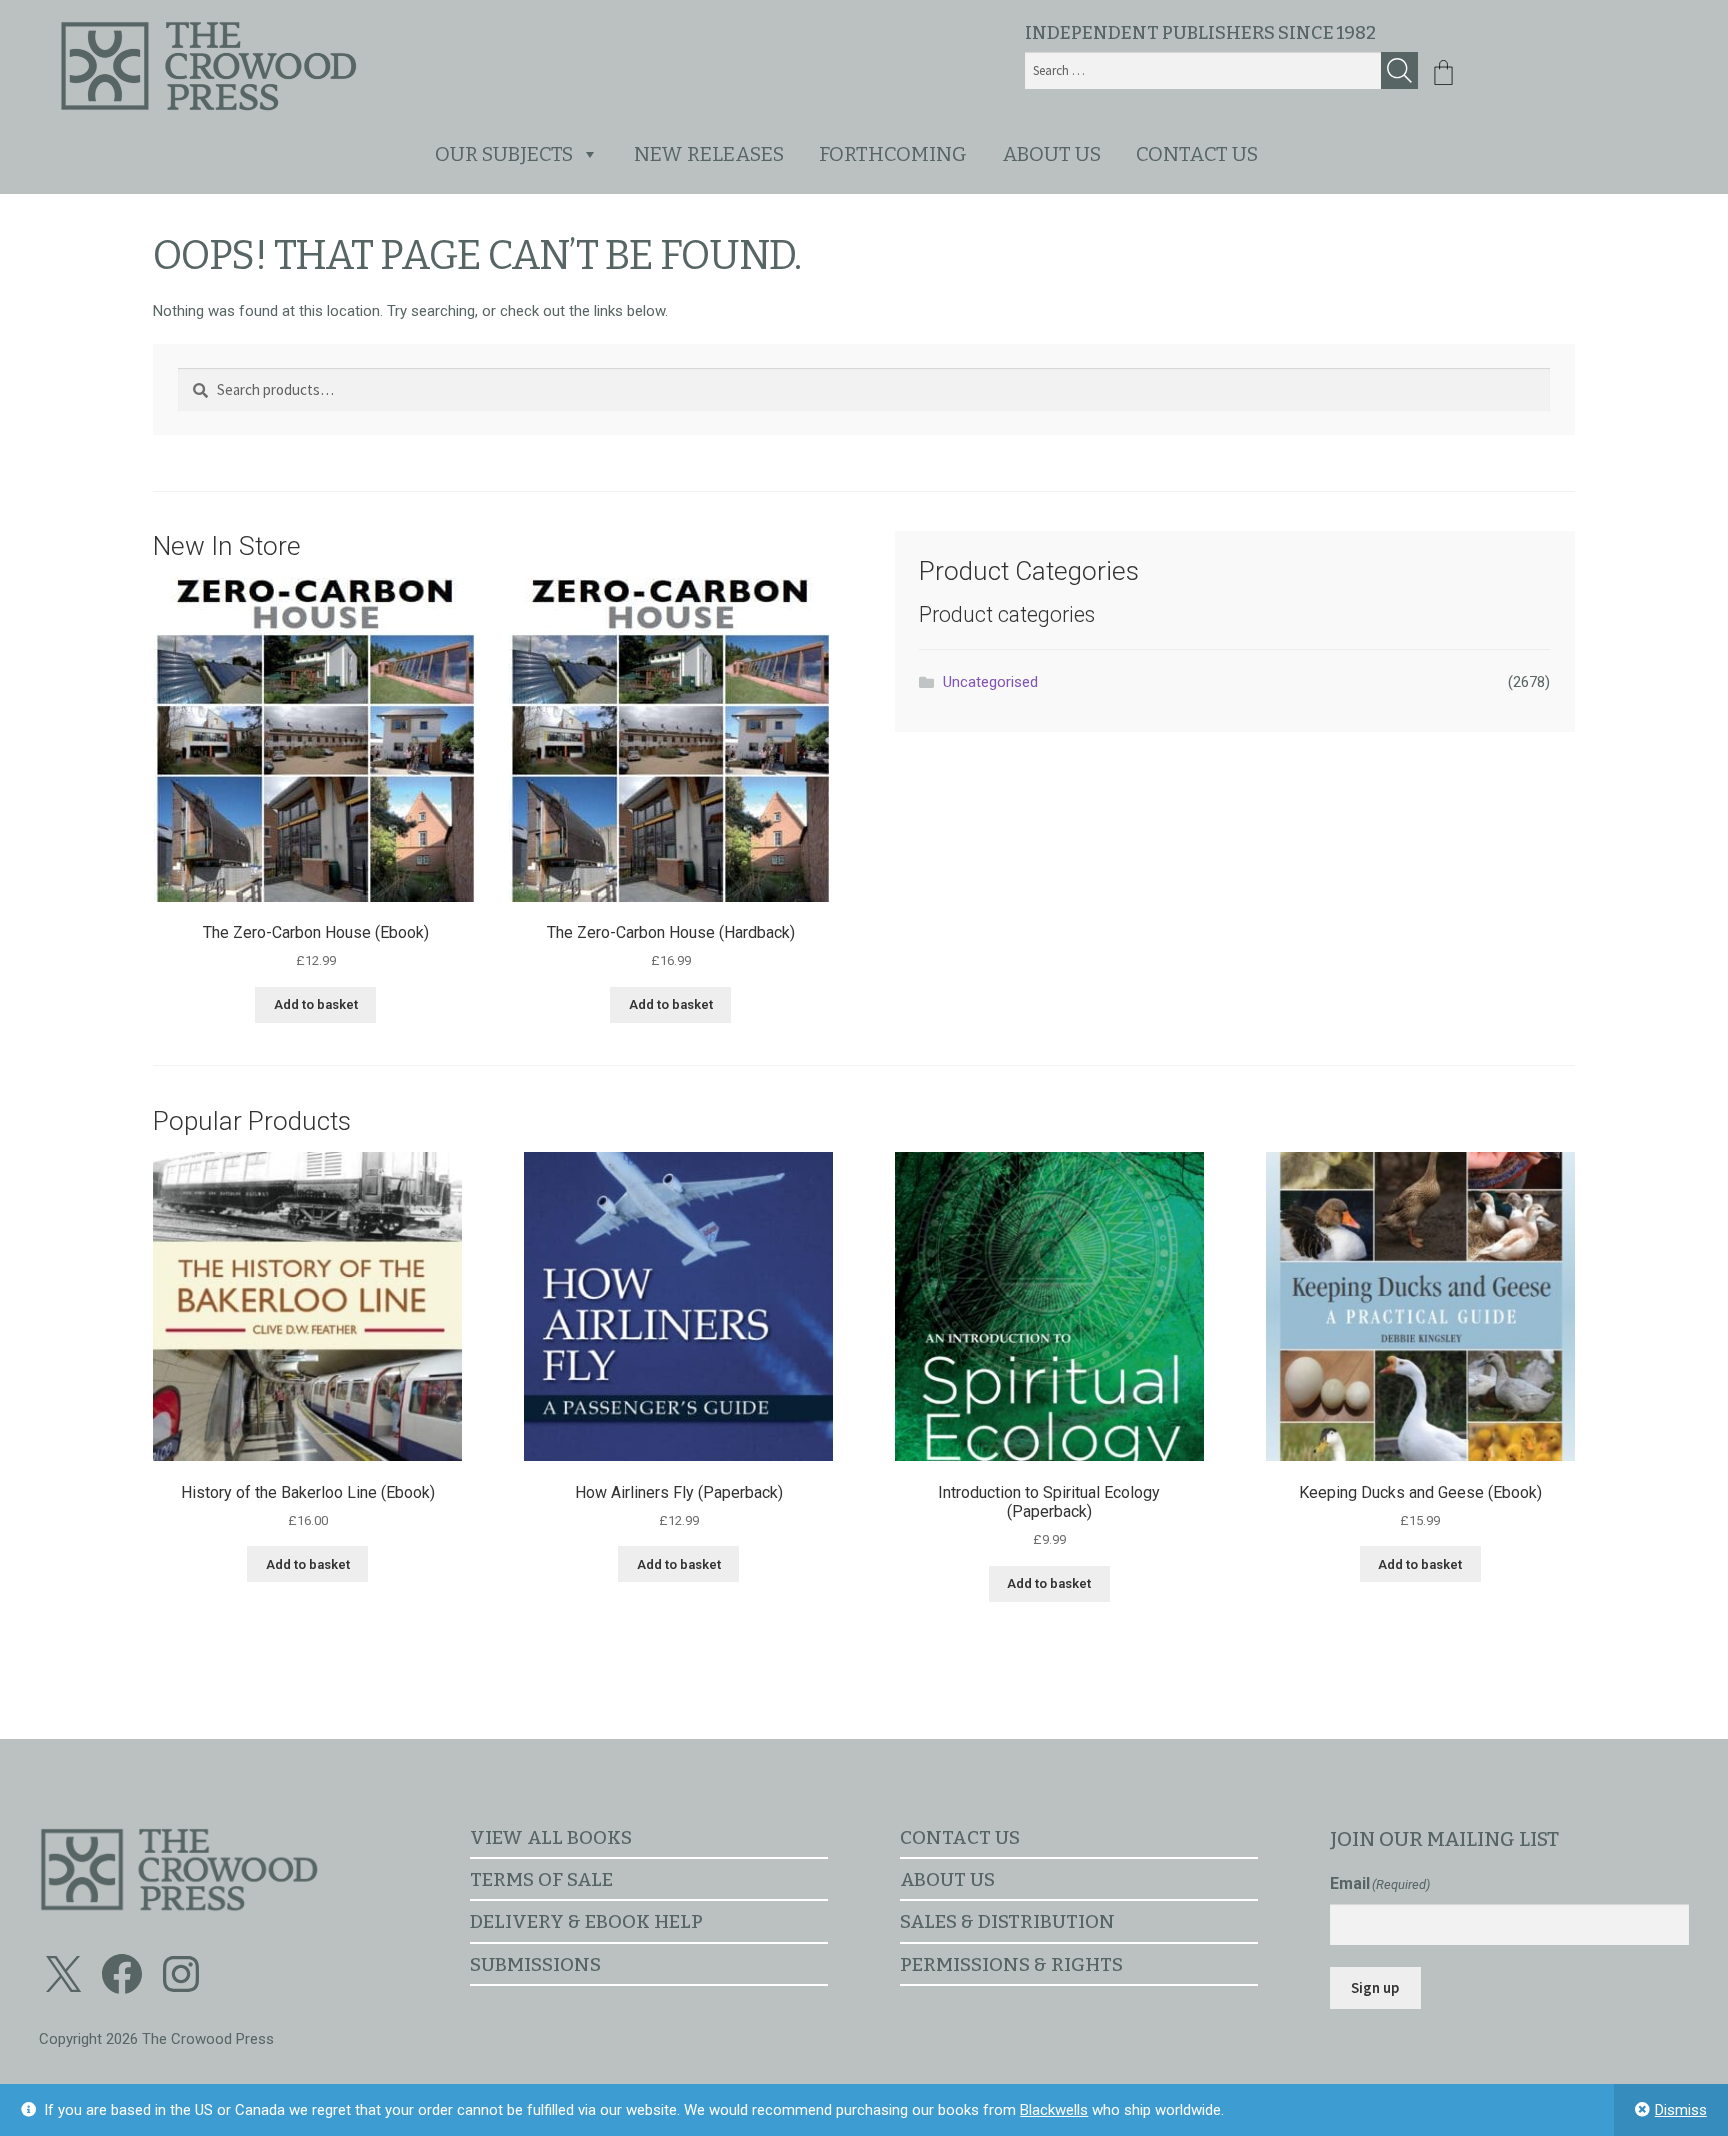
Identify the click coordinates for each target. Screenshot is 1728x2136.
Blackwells (1054, 2110)
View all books (551, 1837)
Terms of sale (541, 1879)
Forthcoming (893, 154)
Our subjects (504, 154)
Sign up (1375, 1987)
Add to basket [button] (316, 1004)
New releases (709, 154)
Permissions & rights (1011, 1964)
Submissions (535, 1964)
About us (1051, 154)
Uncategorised (990, 682)
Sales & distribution (1007, 1921)
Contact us (1197, 154)
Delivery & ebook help (586, 1921)
